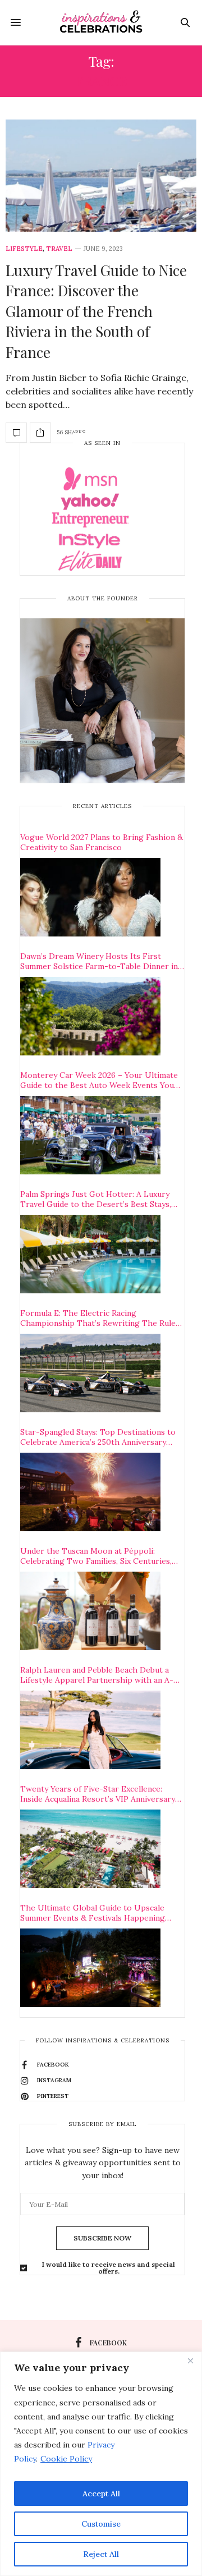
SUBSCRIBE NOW (102, 2238)
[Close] (190, 2361)
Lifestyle (24, 249)
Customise (101, 2524)
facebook (108, 2343)
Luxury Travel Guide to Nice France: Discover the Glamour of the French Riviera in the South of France (96, 311)
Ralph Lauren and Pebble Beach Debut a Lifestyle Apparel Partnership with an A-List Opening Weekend (97, 1675)
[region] (101, 2464)
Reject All (101, 2554)
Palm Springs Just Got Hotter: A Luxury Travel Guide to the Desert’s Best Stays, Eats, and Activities (96, 1199)
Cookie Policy (66, 2459)
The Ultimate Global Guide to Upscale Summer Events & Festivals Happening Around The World (93, 1913)
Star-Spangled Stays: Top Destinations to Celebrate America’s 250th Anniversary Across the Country (98, 1437)
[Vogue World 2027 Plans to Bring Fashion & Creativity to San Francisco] (90, 897)
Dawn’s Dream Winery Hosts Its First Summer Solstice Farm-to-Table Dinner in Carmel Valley (99, 961)
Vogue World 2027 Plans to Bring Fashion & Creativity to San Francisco (102, 842)
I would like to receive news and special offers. (109, 2268)
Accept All (101, 2494)
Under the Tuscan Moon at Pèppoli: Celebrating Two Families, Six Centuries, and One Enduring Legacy (96, 1556)
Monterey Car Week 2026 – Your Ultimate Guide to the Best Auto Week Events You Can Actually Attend (99, 1080)
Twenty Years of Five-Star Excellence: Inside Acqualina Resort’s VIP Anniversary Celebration (98, 1794)
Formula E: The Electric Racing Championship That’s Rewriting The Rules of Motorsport (100, 1318)
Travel (59, 249)
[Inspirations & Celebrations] (101, 22)
